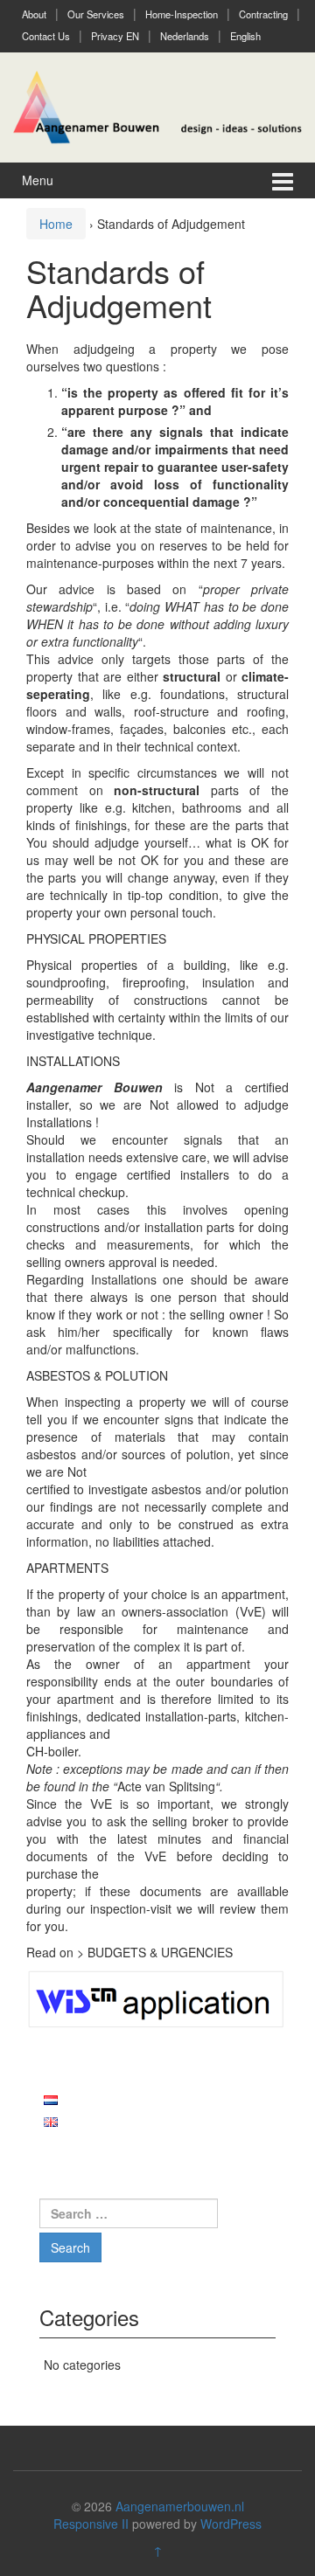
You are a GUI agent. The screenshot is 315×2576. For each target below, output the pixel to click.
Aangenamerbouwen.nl (180, 2506)
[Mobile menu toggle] (283, 180)
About (34, 14)
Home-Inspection (182, 14)
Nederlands (185, 36)
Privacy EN (115, 36)
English (245, 36)
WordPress (231, 2524)
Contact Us (46, 36)
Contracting (263, 14)
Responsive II (91, 2524)
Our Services (96, 14)
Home (56, 224)
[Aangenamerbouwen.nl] (157, 105)
